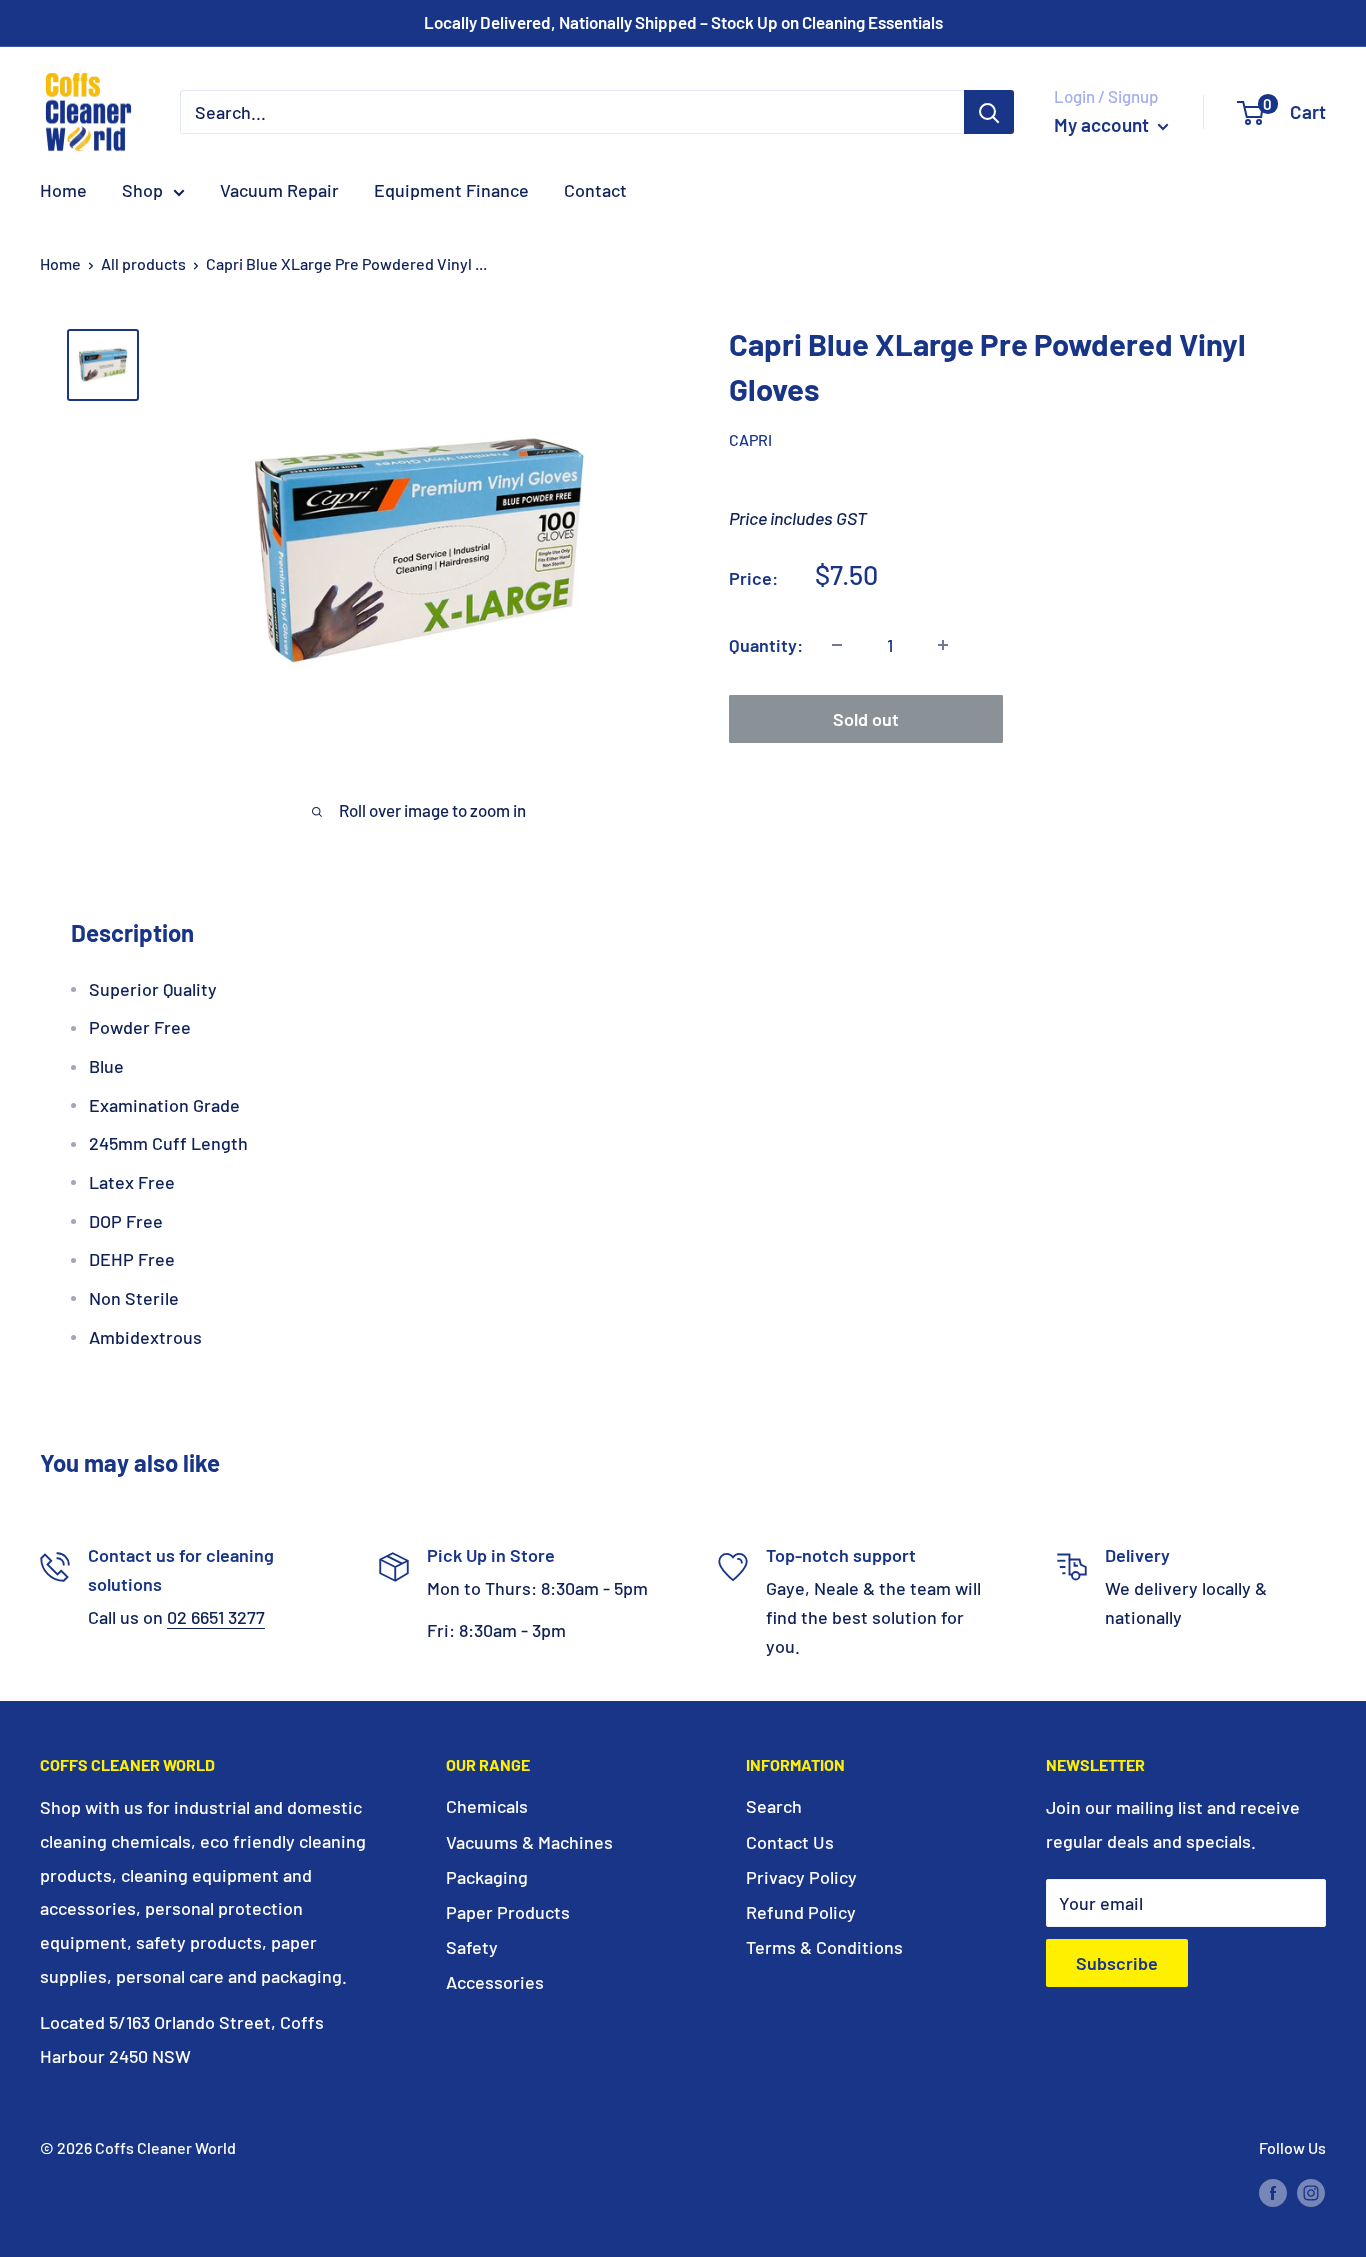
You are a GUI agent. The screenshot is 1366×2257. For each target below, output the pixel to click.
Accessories (495, 1982)
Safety (472, 1947)
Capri (750, 439)
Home (63, 190)
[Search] (989, 112)
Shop (142, 190)
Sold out (866, 719)
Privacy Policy (801, 1877)
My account (1103, 124)
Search (774, 1806)
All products (143, 263)
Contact (595, 190)
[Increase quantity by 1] (943, 645)
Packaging (487, 1877)
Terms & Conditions (824, 1947)
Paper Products (508, 1912)
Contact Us (790, 1842)
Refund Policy (801, 1912)
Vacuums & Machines (529, 1842)
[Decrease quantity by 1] (837, 645)
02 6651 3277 (216, 1617)
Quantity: (766, 644)
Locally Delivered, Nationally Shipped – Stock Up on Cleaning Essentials (683, 22)
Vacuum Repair (279, 190)
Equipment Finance (451, 190)
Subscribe (1117, 1963)
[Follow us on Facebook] (1273, 2191)
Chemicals (487, 1806)
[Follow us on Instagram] (1311, 2191)
